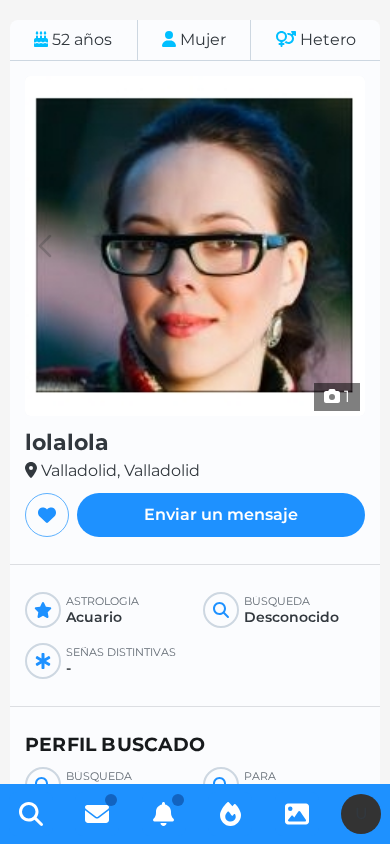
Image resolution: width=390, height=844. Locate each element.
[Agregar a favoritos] (47, 515)
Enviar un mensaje (221, 514)
